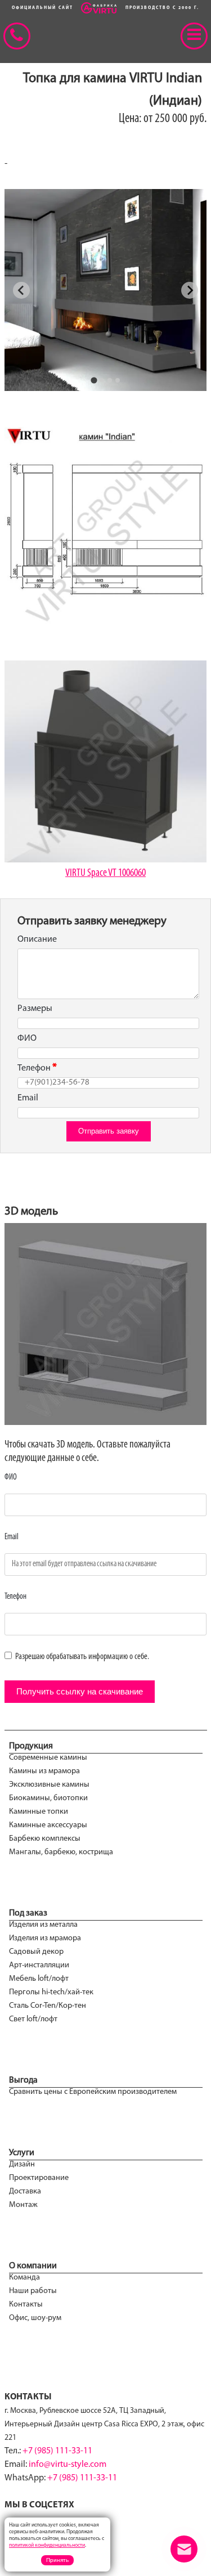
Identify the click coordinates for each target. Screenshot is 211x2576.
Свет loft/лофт (33, 2019)
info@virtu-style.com (68, 2465)
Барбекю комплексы (45, 1839)
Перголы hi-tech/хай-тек (51, 1992)
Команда (24, 2278)
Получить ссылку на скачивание (80, 1691)
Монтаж (23, 2205)
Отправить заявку (109, 1131)
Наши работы (33, 2291)
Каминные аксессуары (48, 1825)
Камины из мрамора (44, 1771)
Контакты (26, 2305)
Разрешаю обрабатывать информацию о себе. (81, 1657)
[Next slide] (190, 290)
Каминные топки (39, 1812)
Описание (37, 939)
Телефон (34, 1068)
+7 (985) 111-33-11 (57, 2451)
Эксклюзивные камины (49, 1785)
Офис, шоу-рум (35, 2318)
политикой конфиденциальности (47, 2545)
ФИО (27, 1039)
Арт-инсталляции (39, 1965)
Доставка (25, 2191)
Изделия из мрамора (45, 1938)
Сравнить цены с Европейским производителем (93, 2092)
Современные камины (48, 1758)
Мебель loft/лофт (39, 1979)
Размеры (35, 1009)
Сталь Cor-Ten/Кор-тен (48, 2006)
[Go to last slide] (21, 290)
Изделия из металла (43, 1925)
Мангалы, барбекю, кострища (61, 1852)
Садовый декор (36, 1952)
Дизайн (22, 2164)
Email (28, 1098)
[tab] (94, 380)
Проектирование (39, 2178)
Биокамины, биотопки (48, 1798)
